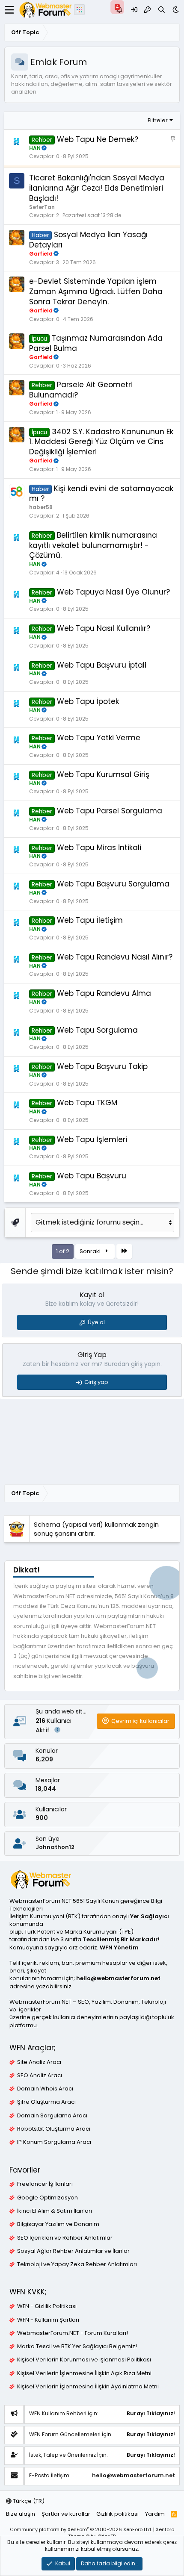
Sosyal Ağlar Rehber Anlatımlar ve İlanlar (73, 2251)
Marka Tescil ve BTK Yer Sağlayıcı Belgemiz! (77, 2346)
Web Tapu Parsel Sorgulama (110, 811)
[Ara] (162, 10)
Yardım (155, 2514)
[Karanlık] (176, 10)
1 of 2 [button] (63, 1251)
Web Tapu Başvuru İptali (102, 665)
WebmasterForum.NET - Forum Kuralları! (73, 2333)
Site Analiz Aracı (39, 2062)
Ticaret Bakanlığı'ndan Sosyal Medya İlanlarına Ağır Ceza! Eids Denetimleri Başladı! (97, 188)
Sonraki (91, 1251)
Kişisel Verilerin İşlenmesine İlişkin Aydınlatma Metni (88, 2387)
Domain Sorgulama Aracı (52, 2116)
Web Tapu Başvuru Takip (102, 1066)
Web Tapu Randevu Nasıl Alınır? (115, 957)
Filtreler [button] (158, 120)
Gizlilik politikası (117, 2514)
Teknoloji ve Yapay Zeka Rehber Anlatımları (77, 2264)
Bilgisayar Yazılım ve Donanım (58, 2224)
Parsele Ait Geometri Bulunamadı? (81, 390)
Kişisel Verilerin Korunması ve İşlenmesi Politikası (84, 2360)
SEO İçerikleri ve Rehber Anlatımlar (65, 2238)
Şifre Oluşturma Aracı (46, 2102)
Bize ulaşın (21, 2514)
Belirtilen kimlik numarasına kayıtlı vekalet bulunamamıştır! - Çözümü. (93, 545)
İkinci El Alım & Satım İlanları (55, 2211)
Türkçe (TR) (28, 2501)
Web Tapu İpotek (88, 701)
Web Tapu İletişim (90, 920)
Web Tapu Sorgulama (97, 1030)
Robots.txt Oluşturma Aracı (54, 2129)
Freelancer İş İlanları (45, 2184)
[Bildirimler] (120, 10)
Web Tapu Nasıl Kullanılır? (104, 628)
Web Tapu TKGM (87, 1103)
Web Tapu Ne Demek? (98, 139)
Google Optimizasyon (47, 2198)
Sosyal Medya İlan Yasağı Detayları (88, 240)
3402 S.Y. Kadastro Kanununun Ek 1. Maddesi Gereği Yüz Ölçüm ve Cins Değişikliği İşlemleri (101, 442)
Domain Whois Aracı (45, 2089)
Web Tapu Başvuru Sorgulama (113, 884)
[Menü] (9, 10)
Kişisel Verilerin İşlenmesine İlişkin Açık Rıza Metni (84, 2373)
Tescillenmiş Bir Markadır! (121, 1939)
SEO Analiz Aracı (40, 2076)
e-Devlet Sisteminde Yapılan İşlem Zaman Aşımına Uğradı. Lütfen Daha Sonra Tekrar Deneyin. (96, 291)
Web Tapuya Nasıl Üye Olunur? (113, 592)
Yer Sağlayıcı (150, 1916)
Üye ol (96, 1322)
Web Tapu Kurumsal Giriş (103, 774)
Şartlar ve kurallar (66, 2514)
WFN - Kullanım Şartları (48, 2320)
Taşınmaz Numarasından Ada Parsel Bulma (96, 343)
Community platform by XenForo (81, 2529)
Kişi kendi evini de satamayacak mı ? (101, 494)
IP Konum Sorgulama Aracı (54, 2142)
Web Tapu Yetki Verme (99, 738)
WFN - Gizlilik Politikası (47, 2306)
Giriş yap (96, 1382)
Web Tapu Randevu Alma (104, 993)
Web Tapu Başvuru (92, 1176)
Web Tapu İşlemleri (92, 1139)
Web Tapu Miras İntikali (99, 848)
